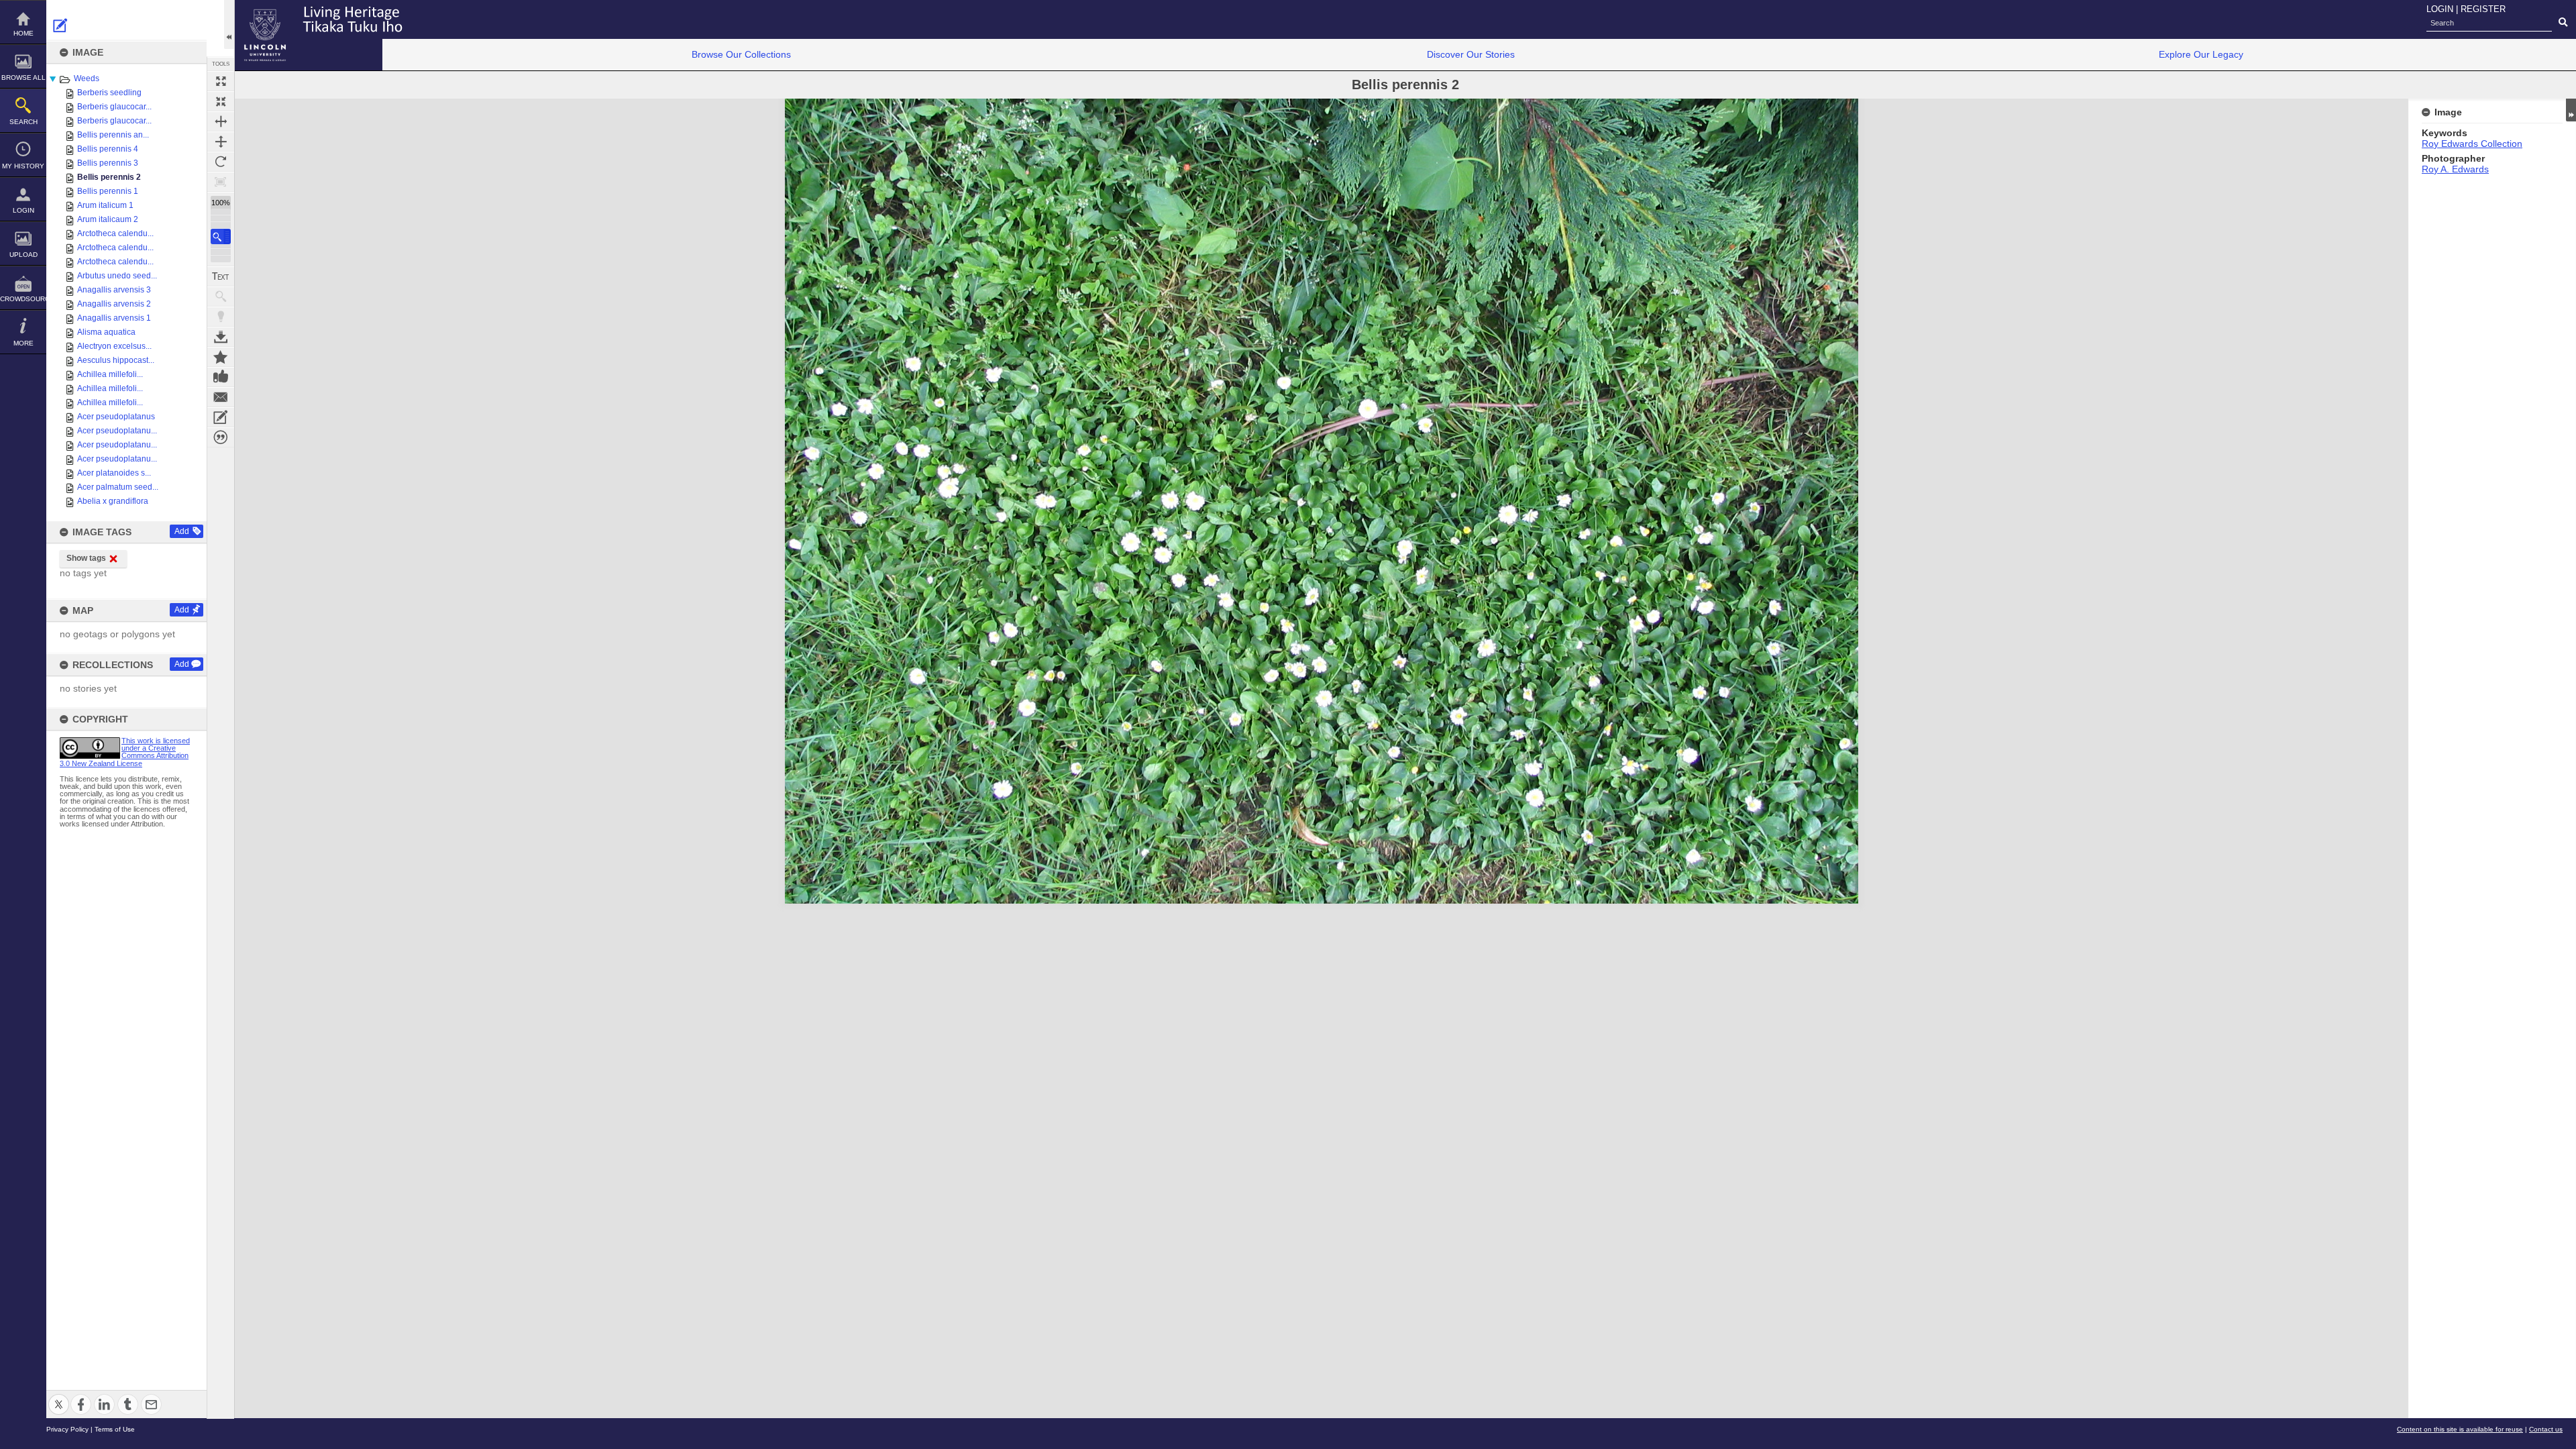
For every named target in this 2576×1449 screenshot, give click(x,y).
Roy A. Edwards (2455, 169)
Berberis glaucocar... (114, 107)
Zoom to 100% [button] (221, 182)
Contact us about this (221, 397)
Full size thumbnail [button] (221, 81)
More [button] (23, 343)
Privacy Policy (67, 1429)
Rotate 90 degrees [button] (221, 162)
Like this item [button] (221, 377)
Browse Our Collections (741, 54)
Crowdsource (23, 299)
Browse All (23, 77)
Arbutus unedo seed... (117, 276)
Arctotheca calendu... (115, 233)
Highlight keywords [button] (221, 317)
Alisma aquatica (106, 332)
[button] (221, 236)
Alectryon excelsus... (114, 346)
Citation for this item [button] (221, 437)
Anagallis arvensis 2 (114, 304)
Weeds (87, 78)
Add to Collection (221, 357)
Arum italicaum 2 (108, 219)
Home (23, 33)
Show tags (86, 558)
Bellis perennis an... (113, 135)
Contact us (2546, 1429)
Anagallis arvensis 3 (114, 290)
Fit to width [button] (221, 121)
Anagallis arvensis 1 (114, 318)
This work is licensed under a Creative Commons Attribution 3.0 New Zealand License (125, 752)
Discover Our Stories (1471, 54)
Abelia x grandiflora (113, 501)
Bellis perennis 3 (108, 163)
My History (23, 166)
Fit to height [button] (221, 142)
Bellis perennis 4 (108, 149)
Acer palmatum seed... (118, 487)
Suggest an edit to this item (60, 25)
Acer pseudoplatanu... (117, 431)
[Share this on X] (59, 1396)
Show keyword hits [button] (221, 297)
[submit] (2563, 23)
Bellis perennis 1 (108, 191)
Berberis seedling (109, 93)
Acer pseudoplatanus (116, 417)
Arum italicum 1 (105, 205)
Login (23, 210)
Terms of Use (115, 1429)
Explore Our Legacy (2201, 54)
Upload (23, 255)
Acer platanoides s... (114, 473)
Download (221, 337)
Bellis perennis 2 (109, 177)
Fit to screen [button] (221, 101)
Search (23, 122)
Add (182, 531)
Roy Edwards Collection (2472, 144)
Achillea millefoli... (110, 374)
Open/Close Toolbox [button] (229, 24)
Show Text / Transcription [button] (221, 276)
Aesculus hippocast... (116, 360)
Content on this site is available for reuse (2460, 1429)
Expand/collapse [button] (2571, 110)
